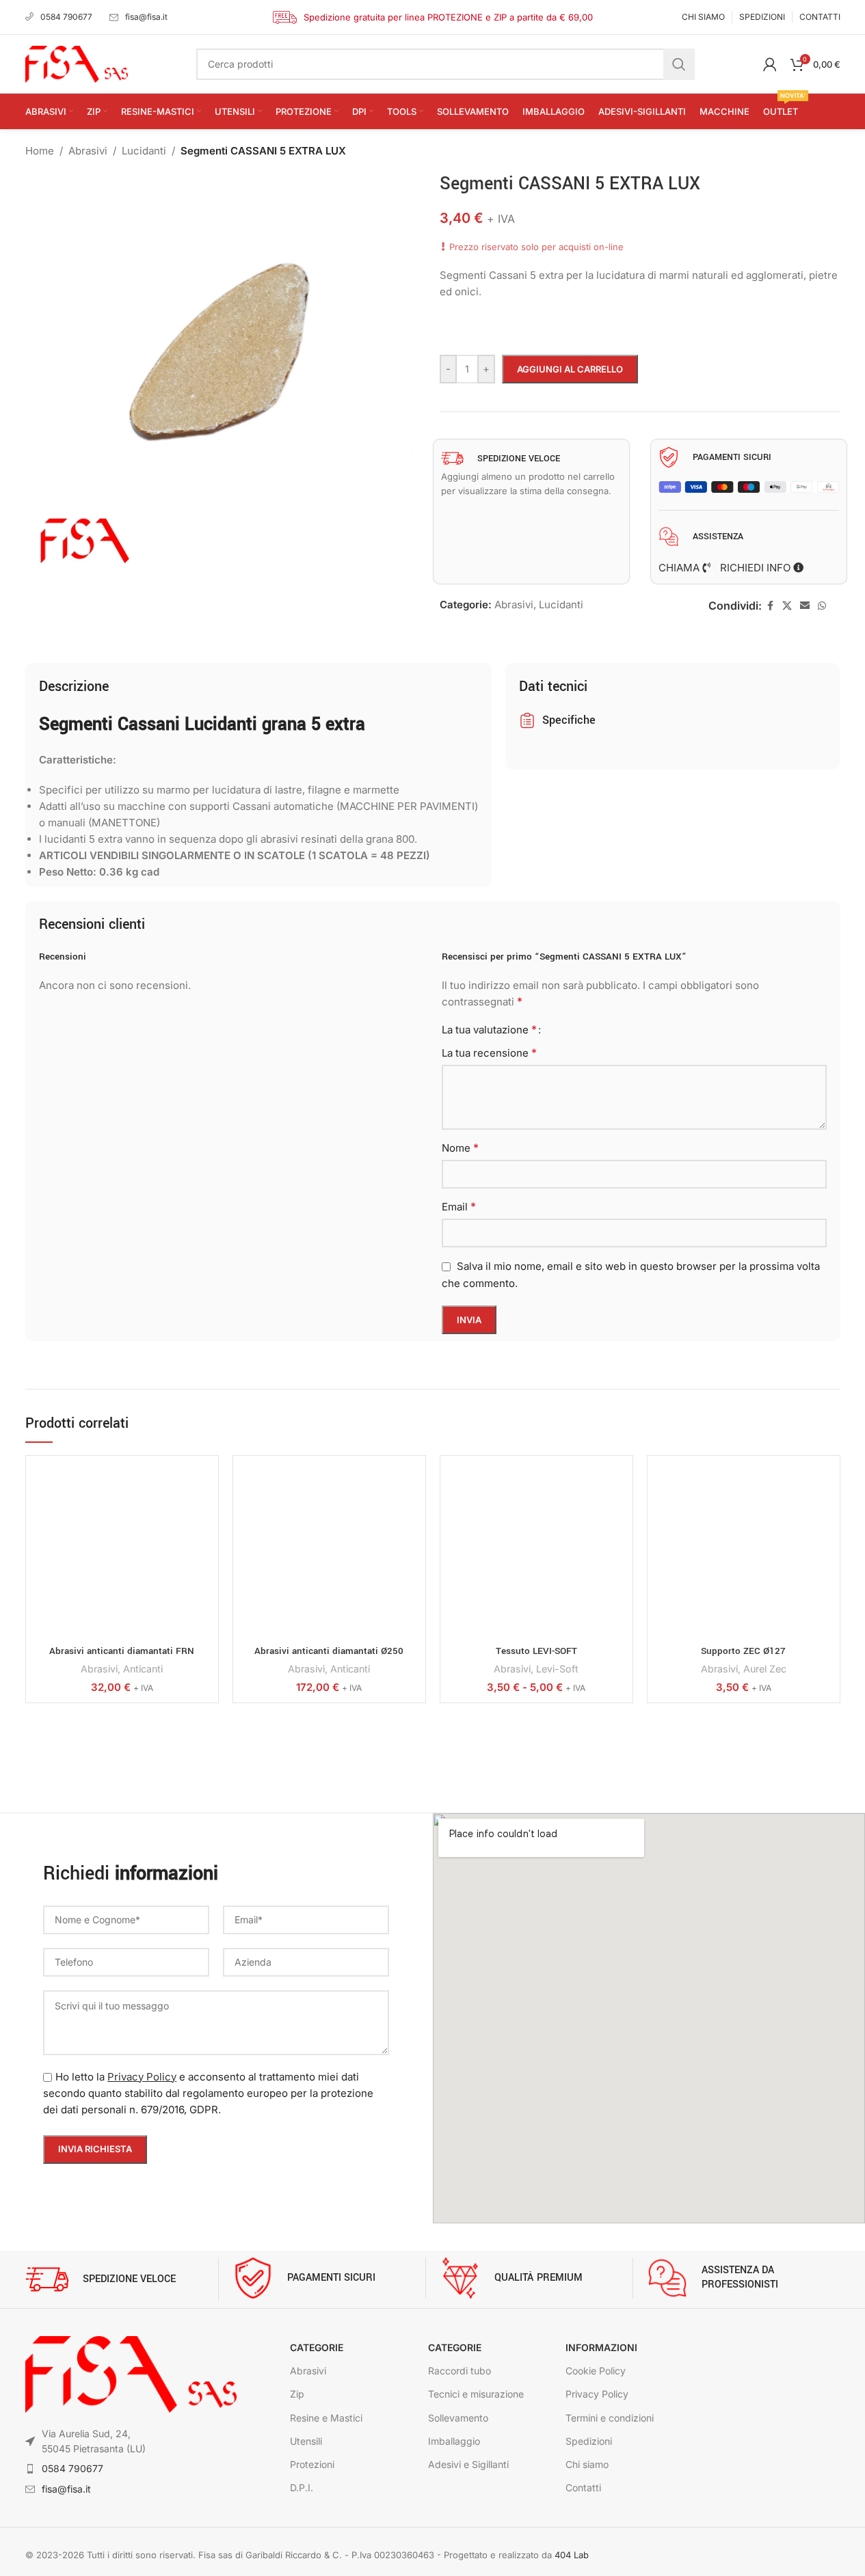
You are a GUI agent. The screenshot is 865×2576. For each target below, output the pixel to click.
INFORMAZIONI (601, 2347)
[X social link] (787, 606)
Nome (460, 1148)
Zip (297, 2394)
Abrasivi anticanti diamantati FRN (122, 1651)
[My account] (770, 64)
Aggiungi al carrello (570, 369)
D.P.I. (302, 2487)
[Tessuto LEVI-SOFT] (536, 1552)
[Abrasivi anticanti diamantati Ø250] (329, 1552)
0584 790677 (66, 17)
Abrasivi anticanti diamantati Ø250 (329, 1651)
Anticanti (143, 1669)
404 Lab (572, 2555)
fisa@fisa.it (146, 17)
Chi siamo (587, 2464)
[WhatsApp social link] (822, 606)
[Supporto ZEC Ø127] (744, 1552)
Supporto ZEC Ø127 (743, 1651)
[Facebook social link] (770, 606)
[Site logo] (77, 63)
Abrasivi (88, 151)
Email (459, 1206)
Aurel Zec (765, 1669)
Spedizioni (589, 2441)
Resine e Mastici (326, 2418)
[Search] (679, 64)
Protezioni (312, 2464)
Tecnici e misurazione (476, 2394)
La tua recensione (489, 1053)
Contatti (583, 2487)
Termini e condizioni (610, 2418)
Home (40, 151)
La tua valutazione (489, 1029)
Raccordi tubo (460, 2371)
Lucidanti (144, 151)
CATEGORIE (317, 2347)
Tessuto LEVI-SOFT (536, 1651)
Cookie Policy (596, 2371)
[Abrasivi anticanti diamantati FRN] (122, 1552)
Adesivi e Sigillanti (468, 2464)
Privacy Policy (142, 2077)
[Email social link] (805, 606)
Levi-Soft (557, 1669)
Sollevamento (458, 2418)
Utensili (306, 2441)
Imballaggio (454, 2441)
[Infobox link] (122, 2279)
